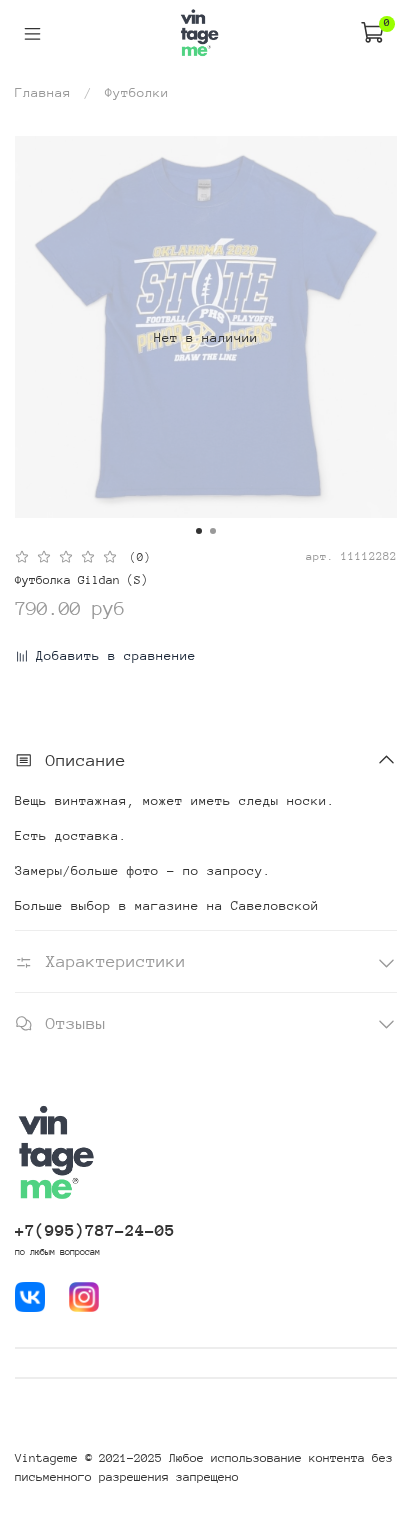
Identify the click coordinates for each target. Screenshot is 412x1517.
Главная (43, 92)
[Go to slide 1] (199, 531)
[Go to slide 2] (213, 531)
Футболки (137, 92)
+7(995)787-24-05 (95, 1230)
